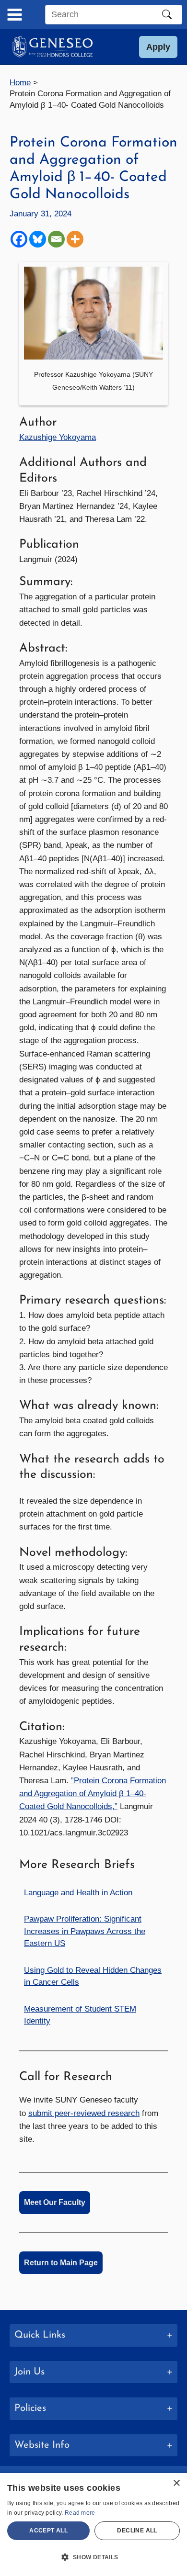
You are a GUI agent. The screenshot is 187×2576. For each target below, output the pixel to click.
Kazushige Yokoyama (58, 437)
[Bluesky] (38, 239)
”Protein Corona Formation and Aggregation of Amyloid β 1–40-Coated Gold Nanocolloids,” (93, 1794)
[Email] (56, 239)
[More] (75, 239)
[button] (158, 47)
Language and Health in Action (78, 1893)
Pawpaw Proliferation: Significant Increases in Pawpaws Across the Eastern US (85, 1931)
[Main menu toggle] (15, 15)
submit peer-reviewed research (84, 2113)
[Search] (167, 14)
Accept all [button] (48, 2531)
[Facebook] (19, 239)
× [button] (176, 2483)
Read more (80, 2513)
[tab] (93, 2335)
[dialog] (93, 2525)
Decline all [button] (137, 2531)
